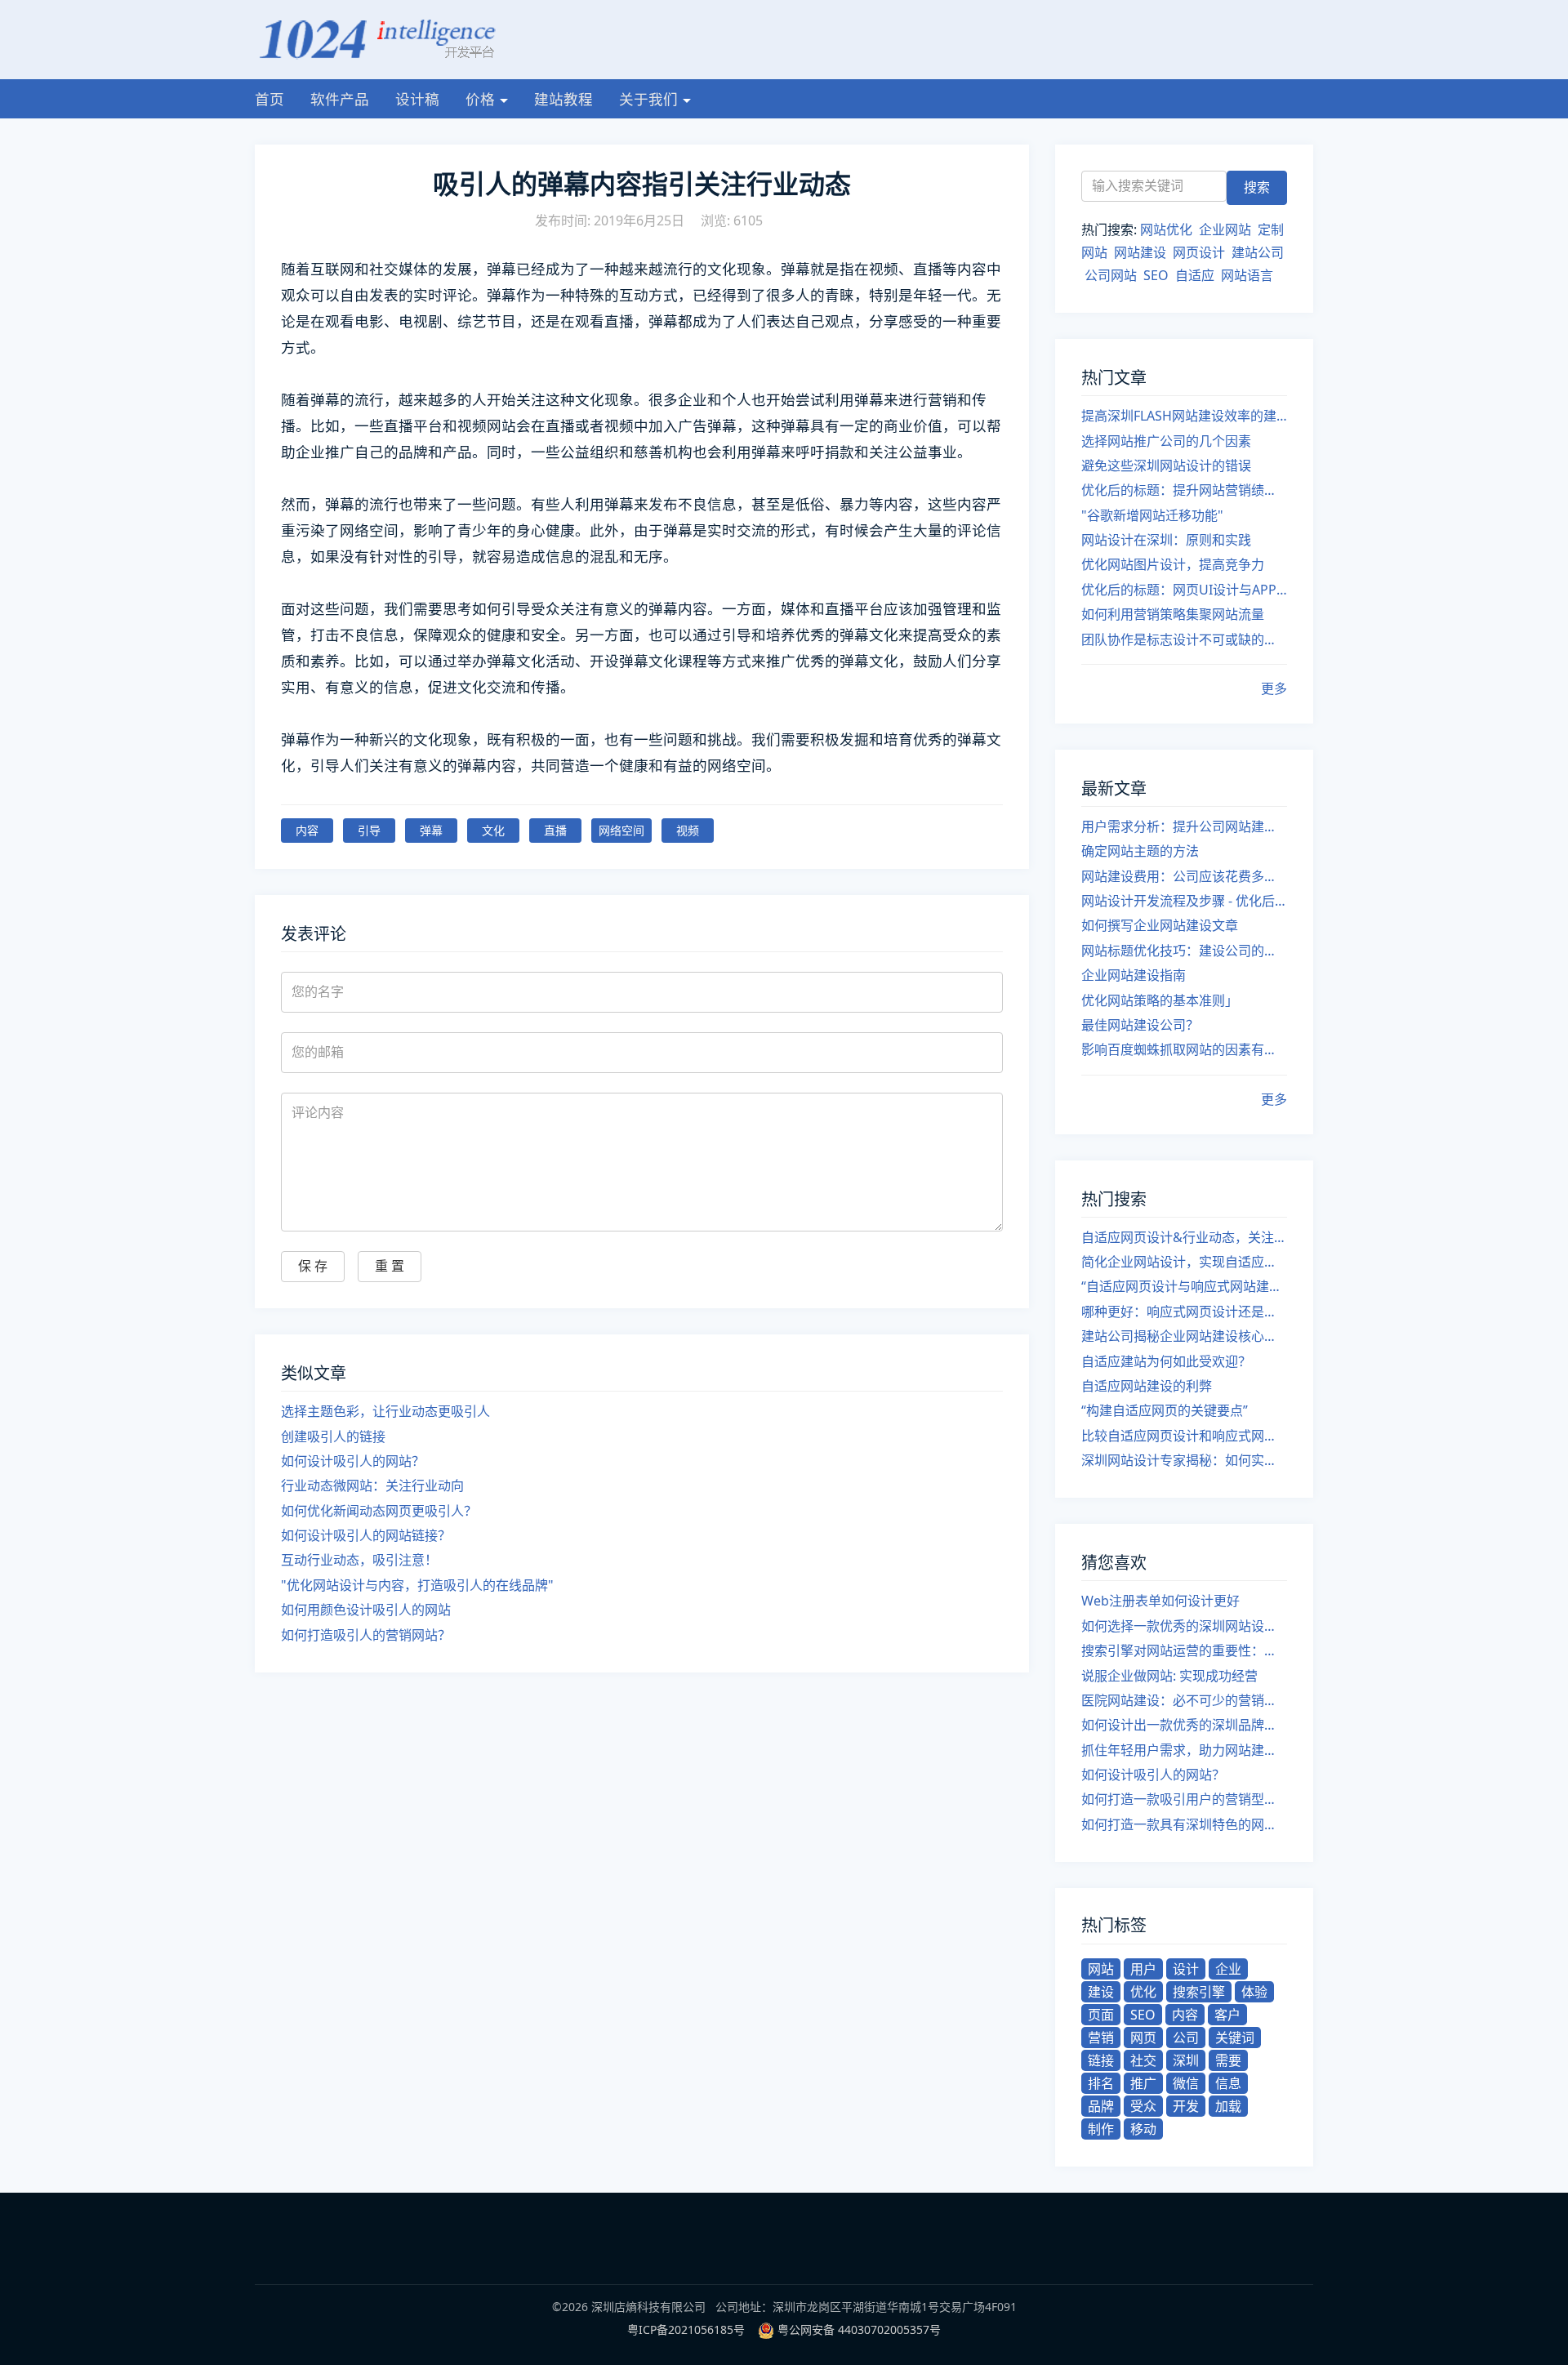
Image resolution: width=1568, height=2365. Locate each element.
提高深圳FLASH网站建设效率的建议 (1184, 416)
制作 (1101, 2129)
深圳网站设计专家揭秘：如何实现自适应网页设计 (1184, 1460)
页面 (1101, 2015)
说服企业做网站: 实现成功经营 (1169, 1676)
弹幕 (431, 830)
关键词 (1235, 2038)
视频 (688, 830)
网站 (1101, 1969)
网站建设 (1140, 252)
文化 (493, 830)
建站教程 (563, 99)
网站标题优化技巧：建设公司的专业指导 (1184, 951)
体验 (1254, 1992)
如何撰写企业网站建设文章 (1160, 925)
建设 (1101, 1992)
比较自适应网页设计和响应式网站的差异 (1184, 1436)
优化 (1143, 1992)
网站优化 (1166, 229)
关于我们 (648, 99)
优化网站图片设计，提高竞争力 (1173, 564)
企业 (1228, 1969)
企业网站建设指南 (1134, 975)
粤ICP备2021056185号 (686, 2329)
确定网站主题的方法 (1140, 851)
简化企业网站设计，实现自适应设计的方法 (1184, 1262)
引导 (369, 830)
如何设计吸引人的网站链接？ (366, 1535)
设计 (1186, 1969)
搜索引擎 (1199, 1992)
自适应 (1195, 275)
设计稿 (417, 99)
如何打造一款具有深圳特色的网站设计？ (1184, 1824)
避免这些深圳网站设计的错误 (1166, 465)
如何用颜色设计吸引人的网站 (366, 1610)
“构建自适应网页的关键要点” (1165, 1410)
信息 (1228, 2083)
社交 (1143, 2060)
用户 (1143, 1969)
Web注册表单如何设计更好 (1160, 1601)
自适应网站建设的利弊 (1147, 1386)
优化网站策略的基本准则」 (1160, 1000)
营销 (1101, 2038)
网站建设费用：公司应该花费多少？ (1184, 876)
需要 (1228, 2060)
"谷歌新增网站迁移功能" (1152, 515)
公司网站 (1111, 275)
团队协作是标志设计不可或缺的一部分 (1184, 639)
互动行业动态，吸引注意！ (359, 1560)
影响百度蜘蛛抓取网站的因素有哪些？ (1184, 1049)
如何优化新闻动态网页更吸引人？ (379, 1511)
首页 (269, 99)
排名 (1101, 2083)
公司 (1186, 2038)
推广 (1143, 2083)
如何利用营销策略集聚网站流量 (1173, 614)
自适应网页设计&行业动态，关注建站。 (1184, 1237)
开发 (1186, 2106)
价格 (480, 99)
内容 (307, 830)
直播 (555, 830)
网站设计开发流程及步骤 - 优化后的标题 (1184, 901)
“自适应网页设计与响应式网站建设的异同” (1184, 1286)
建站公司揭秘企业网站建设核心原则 (1184, 1336)
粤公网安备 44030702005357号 (859, 2329)
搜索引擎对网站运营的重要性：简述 (1184, 1650)
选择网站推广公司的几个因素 (1166, 441)
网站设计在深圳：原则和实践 (1166, 540)
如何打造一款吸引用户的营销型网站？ (1184, 1799)
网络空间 (621, 830)
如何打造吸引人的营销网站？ (366, 1635)
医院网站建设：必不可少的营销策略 (1184, 1700)
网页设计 (1199, 252)
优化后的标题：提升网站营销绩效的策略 (1184, 490)
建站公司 (1258, 252)
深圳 (1186, 2060)
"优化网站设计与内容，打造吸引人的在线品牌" (417, 1585)
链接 (1101, 2060)
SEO (1156, 275)
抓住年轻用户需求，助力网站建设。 (1184, 1750)
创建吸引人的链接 (333, 1436)
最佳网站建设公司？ (1140, 1025)
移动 (1143, 2129)
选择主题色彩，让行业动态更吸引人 (385, 1411)
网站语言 (1247, 275)
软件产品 (340, 99)
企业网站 (1225, 229)
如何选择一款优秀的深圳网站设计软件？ (1184, 1626)
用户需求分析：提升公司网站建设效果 (1184, 826)
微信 (1186, 2083)
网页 (1143, 2038)
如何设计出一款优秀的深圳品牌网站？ (1184, 1725)
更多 (1274, 688)
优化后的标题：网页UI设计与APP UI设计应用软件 (1184, 590)
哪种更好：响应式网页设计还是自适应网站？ (1184, 1312)
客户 (1227, 2015)
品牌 (1101, 2106)
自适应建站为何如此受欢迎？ (1166, 1361)
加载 (1228, 2106)
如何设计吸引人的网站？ (353, 1461)
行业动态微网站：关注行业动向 (372, 1485)
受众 (1143, 2106)
